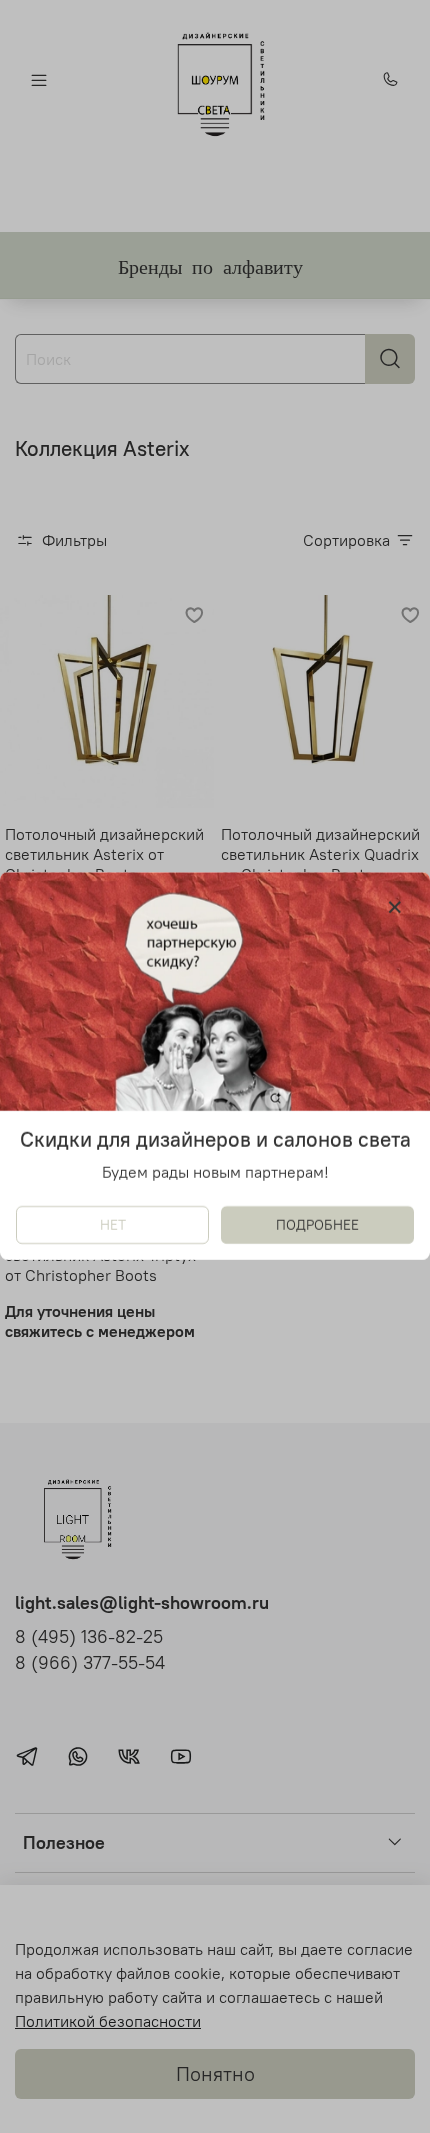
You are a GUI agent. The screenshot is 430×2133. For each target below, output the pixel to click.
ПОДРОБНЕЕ (317, 1226)
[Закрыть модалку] (395, 908)
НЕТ (113, 1226)
